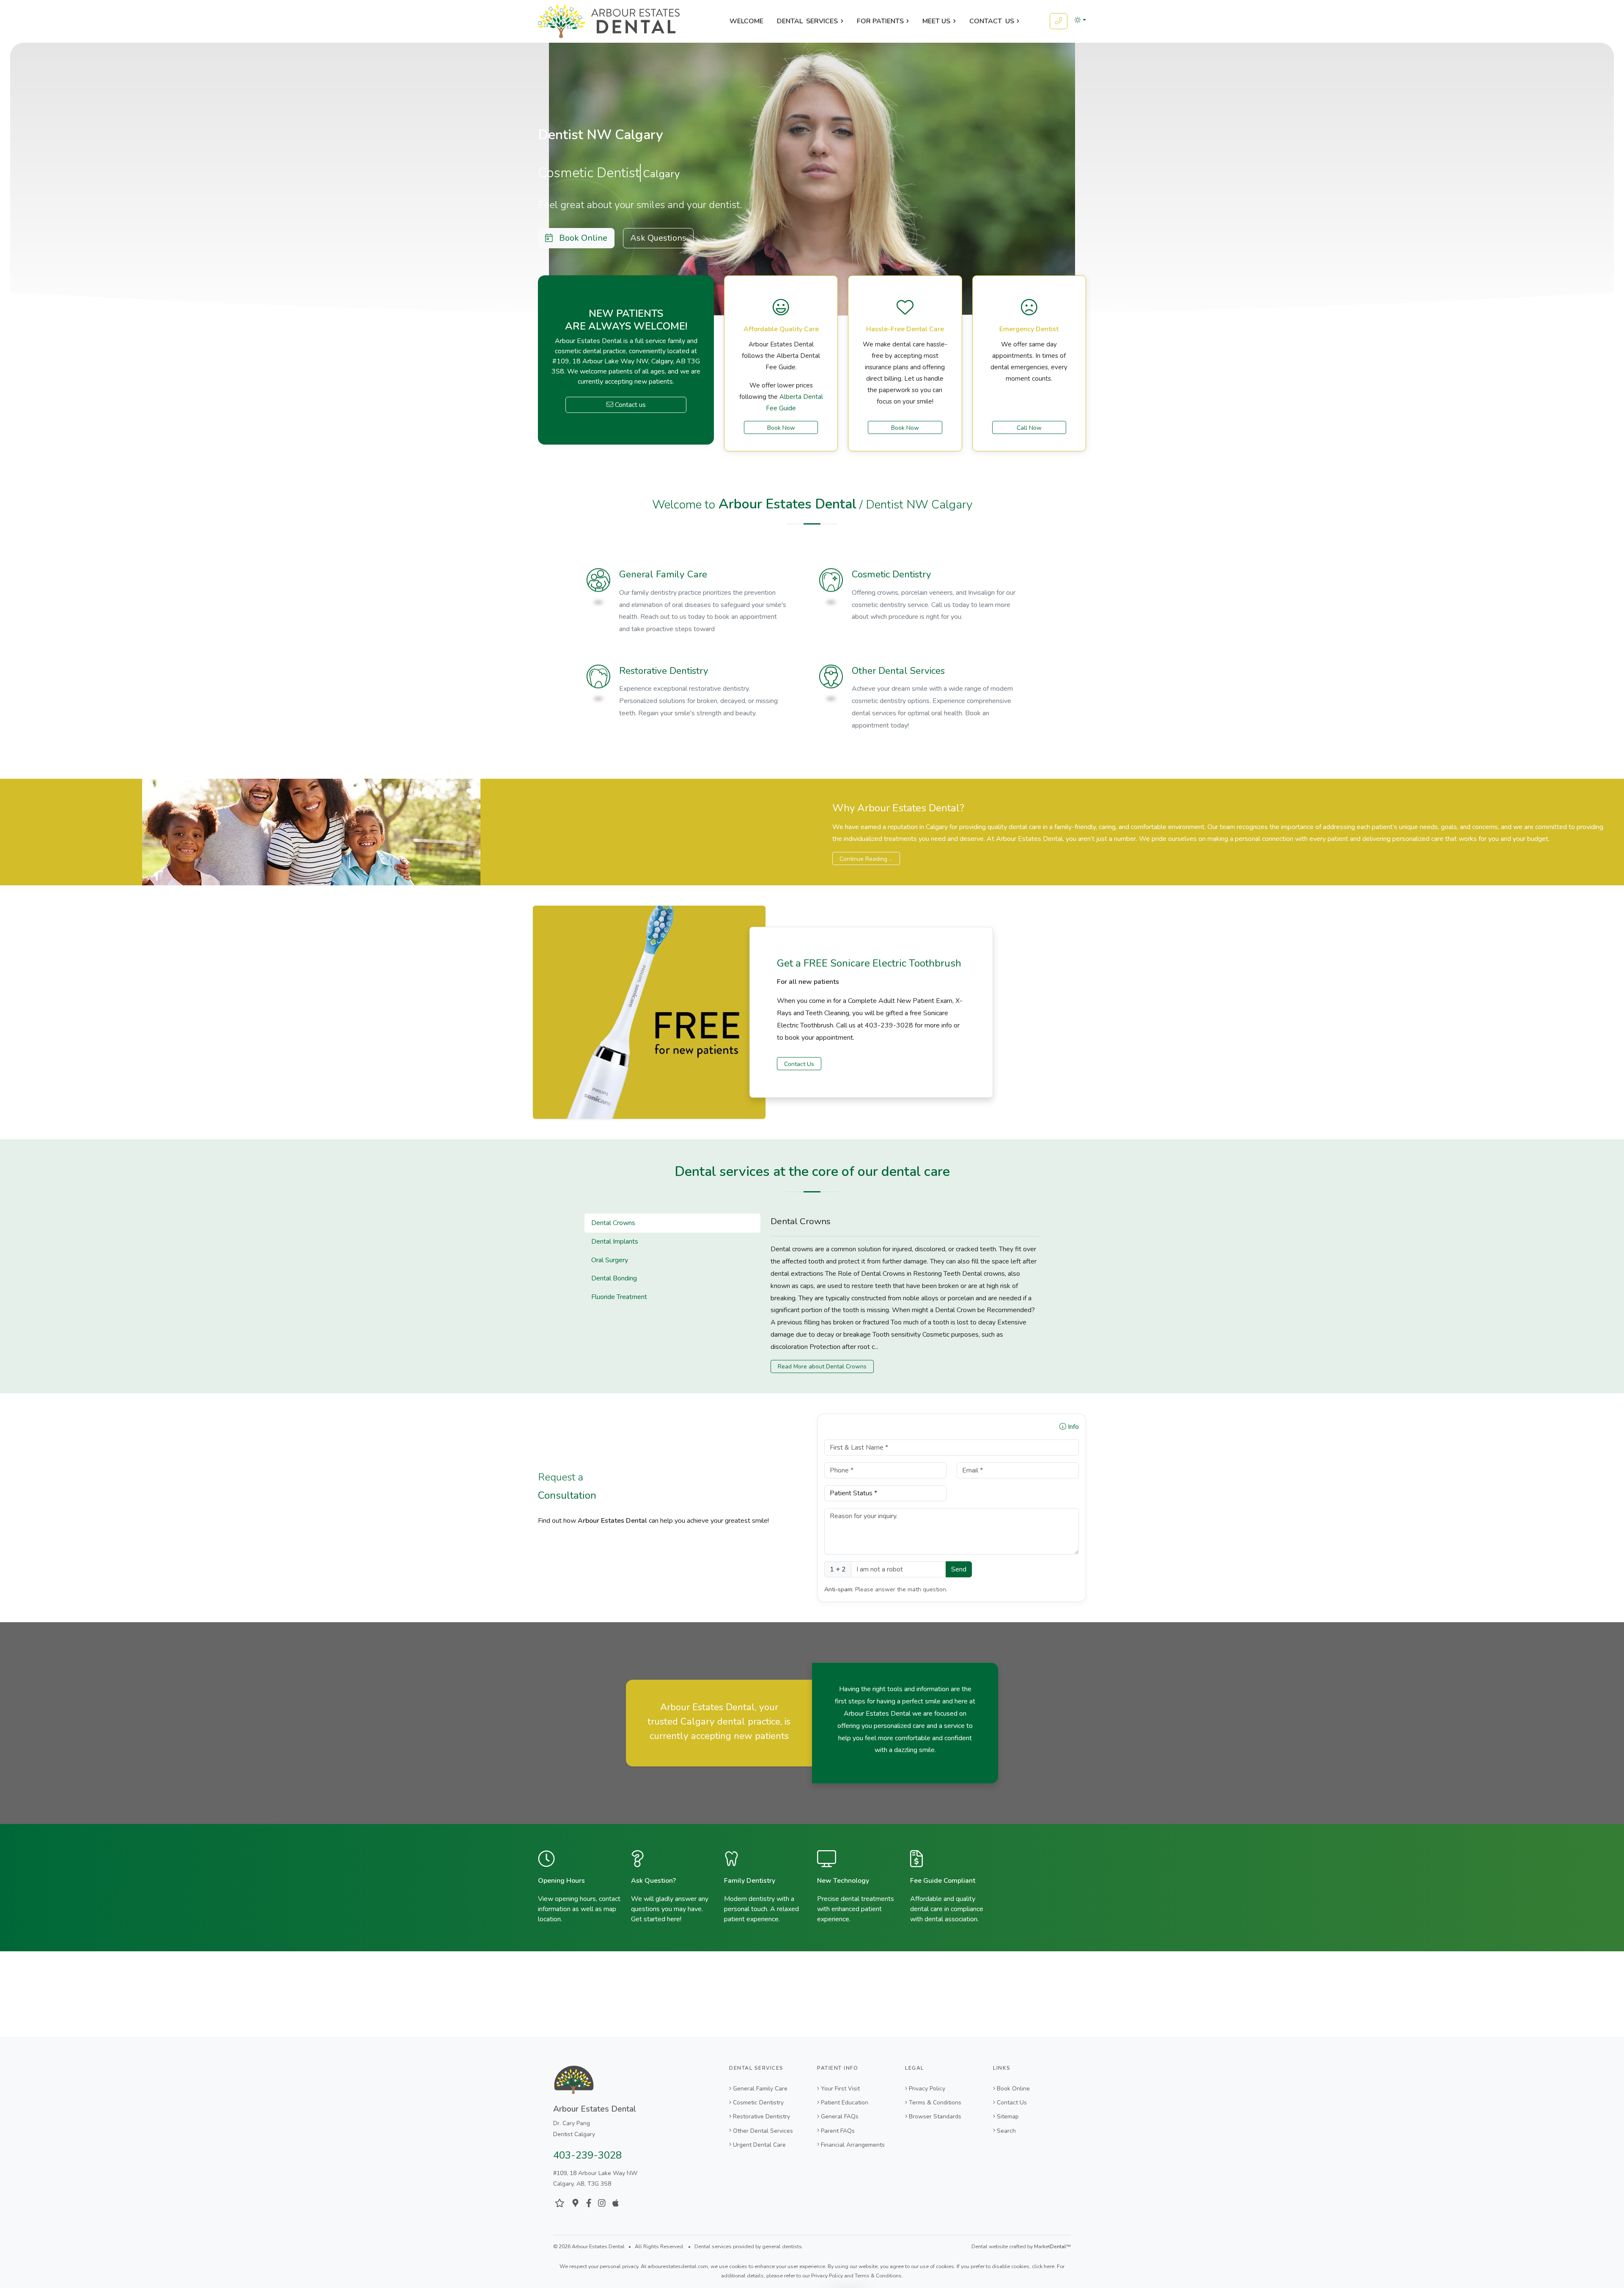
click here (1043, 2266)
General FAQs (840, 2116)
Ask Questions (658, 238)
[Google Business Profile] (575, 2203)
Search (1006, 2131)
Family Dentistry (750, 1881)
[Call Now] (1059, 21)
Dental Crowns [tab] (613, 1223)
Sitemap (1008, 2116)
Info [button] (1073, 1427)
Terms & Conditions (935, 2103)
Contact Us (799, 1064)
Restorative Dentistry (664, 671)
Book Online (580, 238)
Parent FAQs (838, 2131)
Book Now (781, 428)
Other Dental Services (898, 671)
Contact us (630, 405)
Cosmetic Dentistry (892, 574)
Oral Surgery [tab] (610, 1260)
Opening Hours (561, 1881)
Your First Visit (840, 2089)
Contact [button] (992, 21)
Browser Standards (935, 2116)
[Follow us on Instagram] (602, 2203)
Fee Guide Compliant (943, 1881)
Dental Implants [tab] (615, 1242)
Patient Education (845, 2103)
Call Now (1029, 428)
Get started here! (656, 1919)
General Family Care (663, 574)
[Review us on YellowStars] (560, 2203)
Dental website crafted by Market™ (1021, 2247)
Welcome (746, 21)
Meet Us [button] (936, 21)
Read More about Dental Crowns (822, 1366)
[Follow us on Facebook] (589, 2203)
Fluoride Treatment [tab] (619, 1297)
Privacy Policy (927, 2089)
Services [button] (807, 21)
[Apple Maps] (616, 2203)
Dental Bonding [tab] (614, 1278)
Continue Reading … (866, 859)
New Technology (843, 1881)
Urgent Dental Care (759, 2145)
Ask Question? (653, 1881)
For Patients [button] (880, 21)
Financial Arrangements (853, 2145)
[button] (1080, 20)
